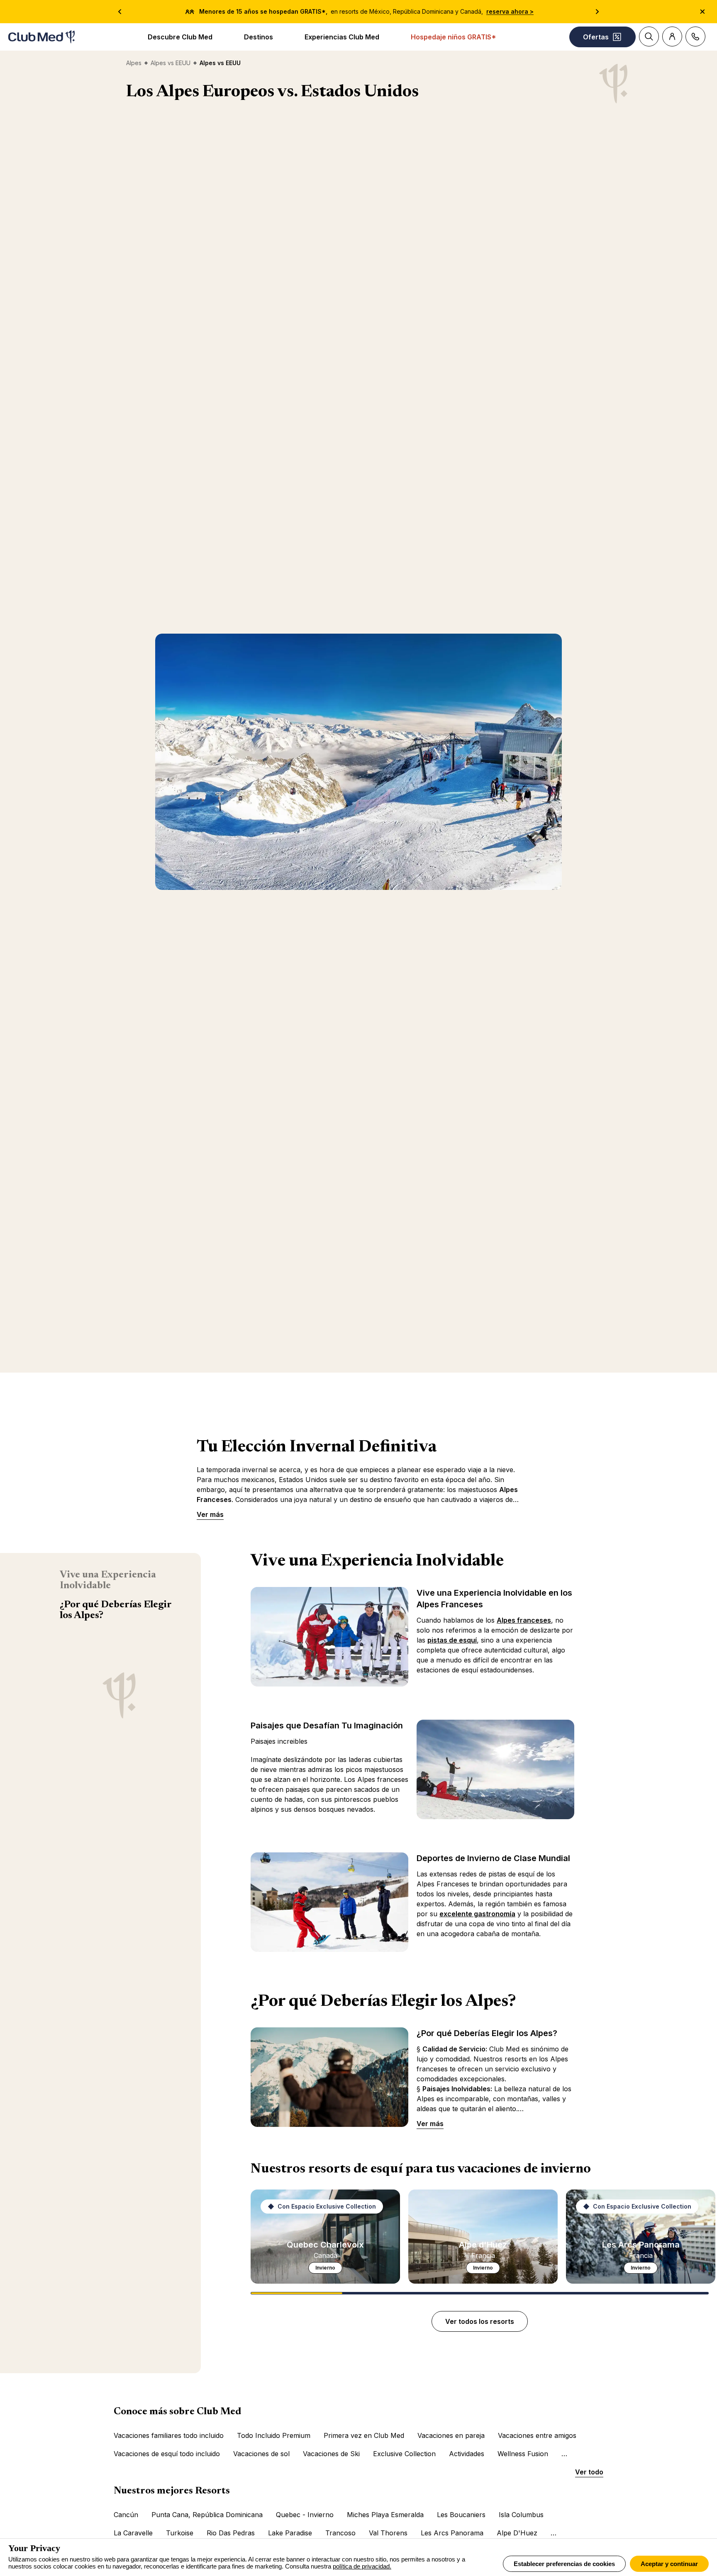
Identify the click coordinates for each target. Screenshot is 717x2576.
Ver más (210, 1514)
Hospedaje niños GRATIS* (454, 37)
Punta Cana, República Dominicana (207, 2515)
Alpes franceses (524, 1620)
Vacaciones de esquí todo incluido (167, 2454)
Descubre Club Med (180, 37)
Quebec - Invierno (305, 2515)
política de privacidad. (362, 2566)
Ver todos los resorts (480, 2321)
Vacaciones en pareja (451, 2435)
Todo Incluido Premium (274, 2435)
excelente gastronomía (477, 1914)
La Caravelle (133, 2533)
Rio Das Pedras (231, 2533)
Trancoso (340, 2533)
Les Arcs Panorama (452, 2533)
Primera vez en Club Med (364, 2435)
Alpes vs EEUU (171, 63)
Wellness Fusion (523, 2454)
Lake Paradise (290, 2533)
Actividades (467, 2454)
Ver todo (589, 2472)
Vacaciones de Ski (331, 2454)
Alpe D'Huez (517, 2533)
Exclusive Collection (404, 2454)
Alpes (134, 63)
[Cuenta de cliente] (672, 36)
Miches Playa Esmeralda (385, 2515)
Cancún (126, 2515)
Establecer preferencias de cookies (564, 2564)
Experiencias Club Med (342, 37)
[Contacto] (695, 36)
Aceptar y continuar (669, 2564)
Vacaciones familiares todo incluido (169, 2435)
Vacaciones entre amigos (537, 2435)
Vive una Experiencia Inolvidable (108, 1580)
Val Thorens (388, 2533)
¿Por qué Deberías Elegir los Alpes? (116, 1610)
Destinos (259, 37)
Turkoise (180, 2533)
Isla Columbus (521, 2515)
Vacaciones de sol (261, 2454)
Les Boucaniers (461, 2515)
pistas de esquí (452, 1640)
